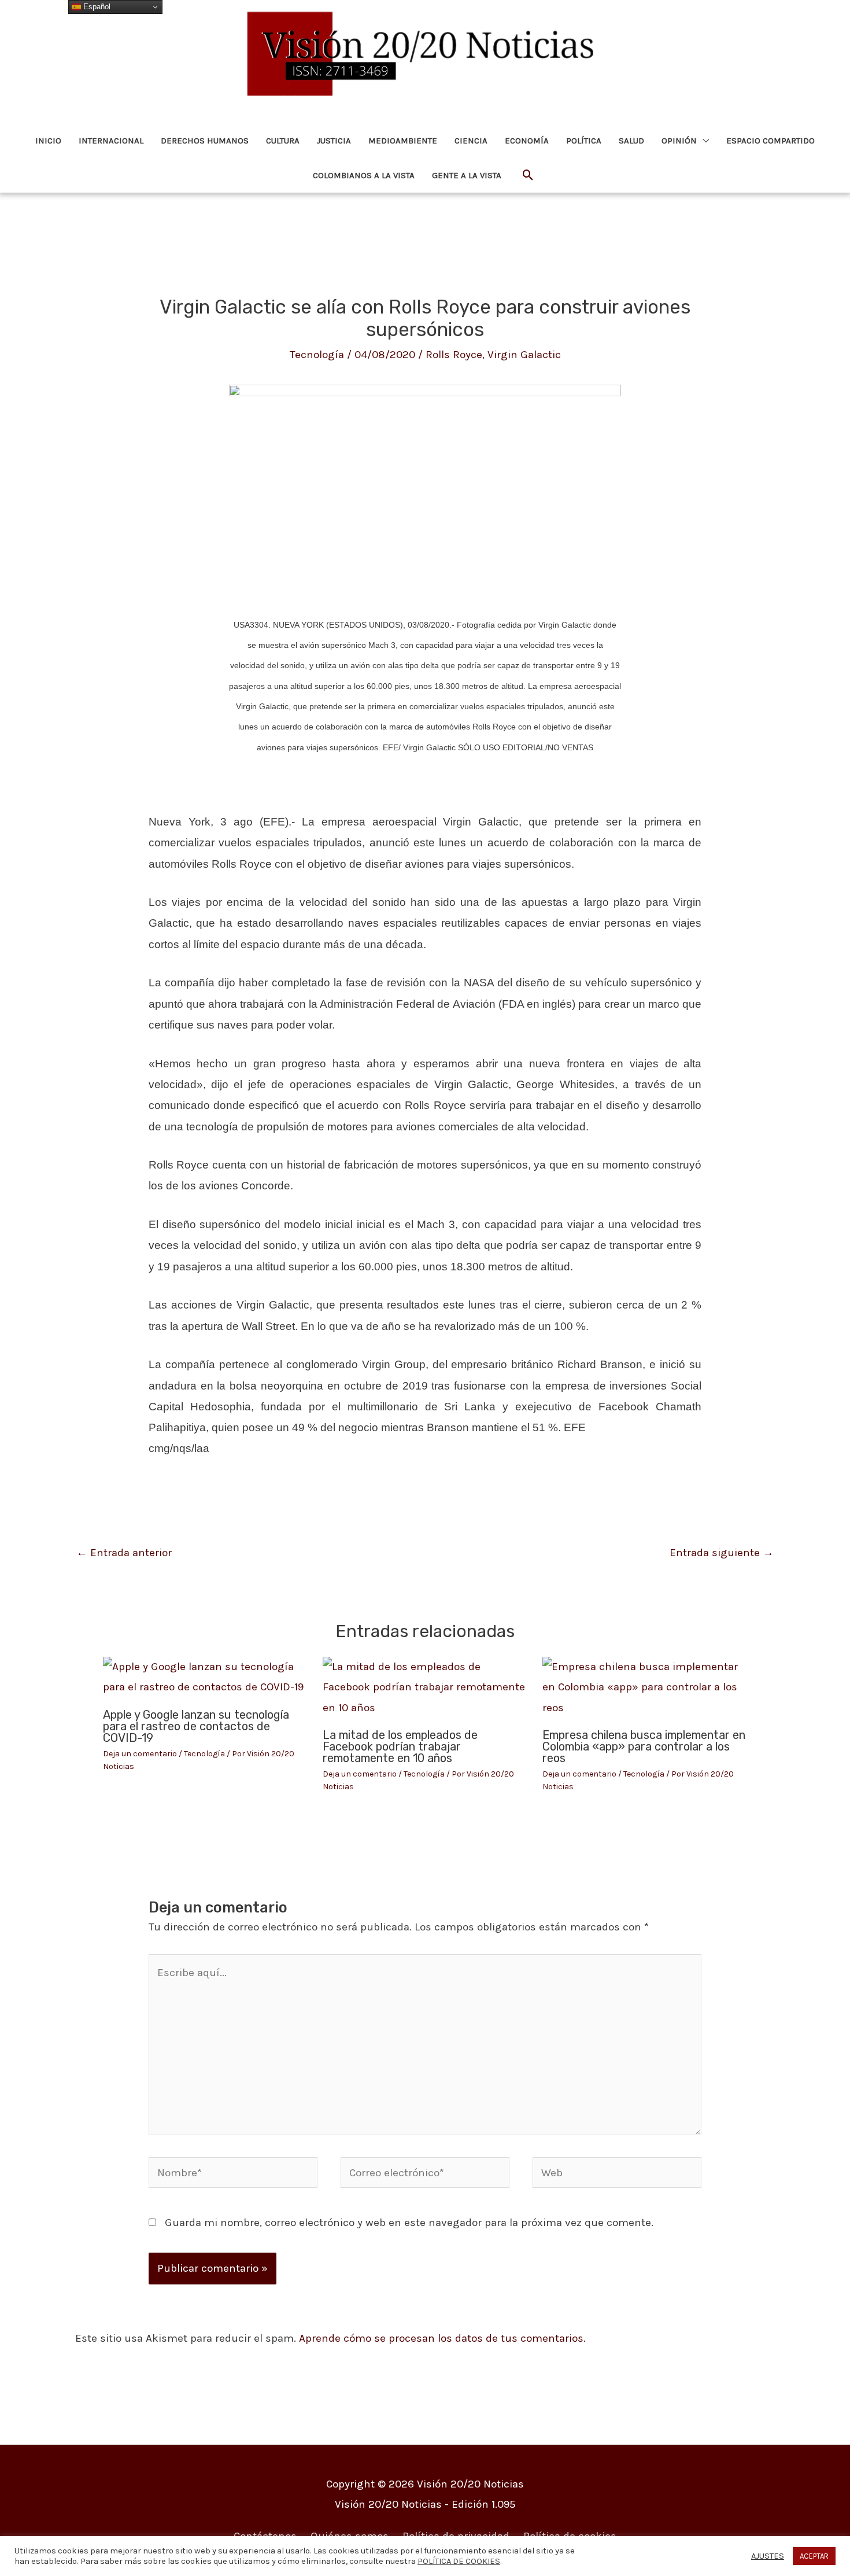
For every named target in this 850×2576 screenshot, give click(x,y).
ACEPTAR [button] (814, 2556)
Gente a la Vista (467, 175)
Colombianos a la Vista (364, 175)
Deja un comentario (140, 1754)
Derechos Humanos (205, 141)
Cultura (283, 141)
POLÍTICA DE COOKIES (459, 2561)
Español (96, 7)
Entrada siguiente (722, 1553)
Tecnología (317, 355)
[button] (528, 176)
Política (584, 141)
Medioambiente (403, 141)
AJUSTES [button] (768, 2556)
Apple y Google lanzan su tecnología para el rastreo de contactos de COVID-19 (196, 1726)
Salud (631, 141)
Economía (527, 141)
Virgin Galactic (524, 355)
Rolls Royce (454, 355)
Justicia (334, 141)
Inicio (48, 141)
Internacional (111, 141)
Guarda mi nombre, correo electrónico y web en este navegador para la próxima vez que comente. (409, 2223)
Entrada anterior (124, 1553)
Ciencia (471, 141)
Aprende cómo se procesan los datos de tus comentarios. (442, 2338)
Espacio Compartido (770, 141)
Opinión (679, 141)
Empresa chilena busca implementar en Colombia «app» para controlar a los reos (644, 1746)
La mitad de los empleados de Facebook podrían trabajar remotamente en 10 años (400, 1746)
